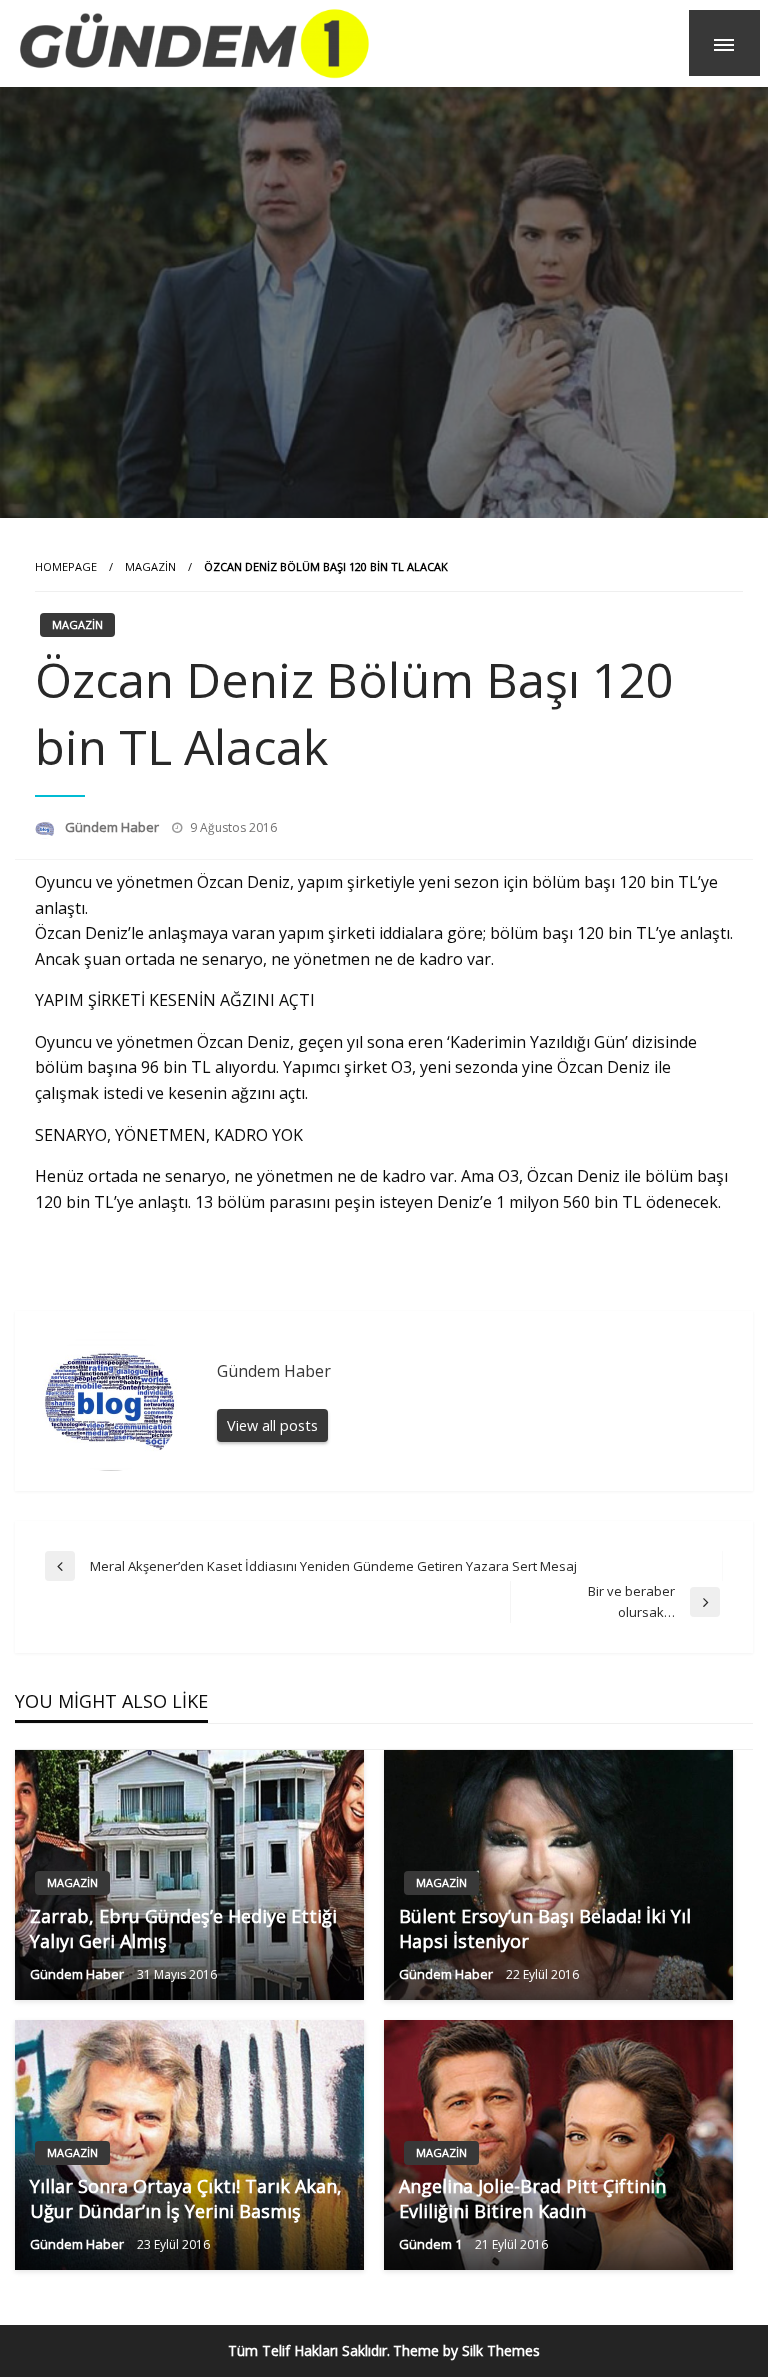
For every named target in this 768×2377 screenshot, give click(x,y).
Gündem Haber (113, 827)
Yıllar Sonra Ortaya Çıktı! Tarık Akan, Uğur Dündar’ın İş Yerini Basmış (186, 2198)
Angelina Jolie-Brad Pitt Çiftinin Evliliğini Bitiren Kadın (532, 2198)
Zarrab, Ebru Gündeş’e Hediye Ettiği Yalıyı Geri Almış (183, 1928)
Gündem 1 (432, 2244)
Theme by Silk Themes (466, 2350)
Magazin (150, 566)
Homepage (66, 566)
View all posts (272, 1425)
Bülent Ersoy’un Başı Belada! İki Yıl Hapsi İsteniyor (545, 1928)
